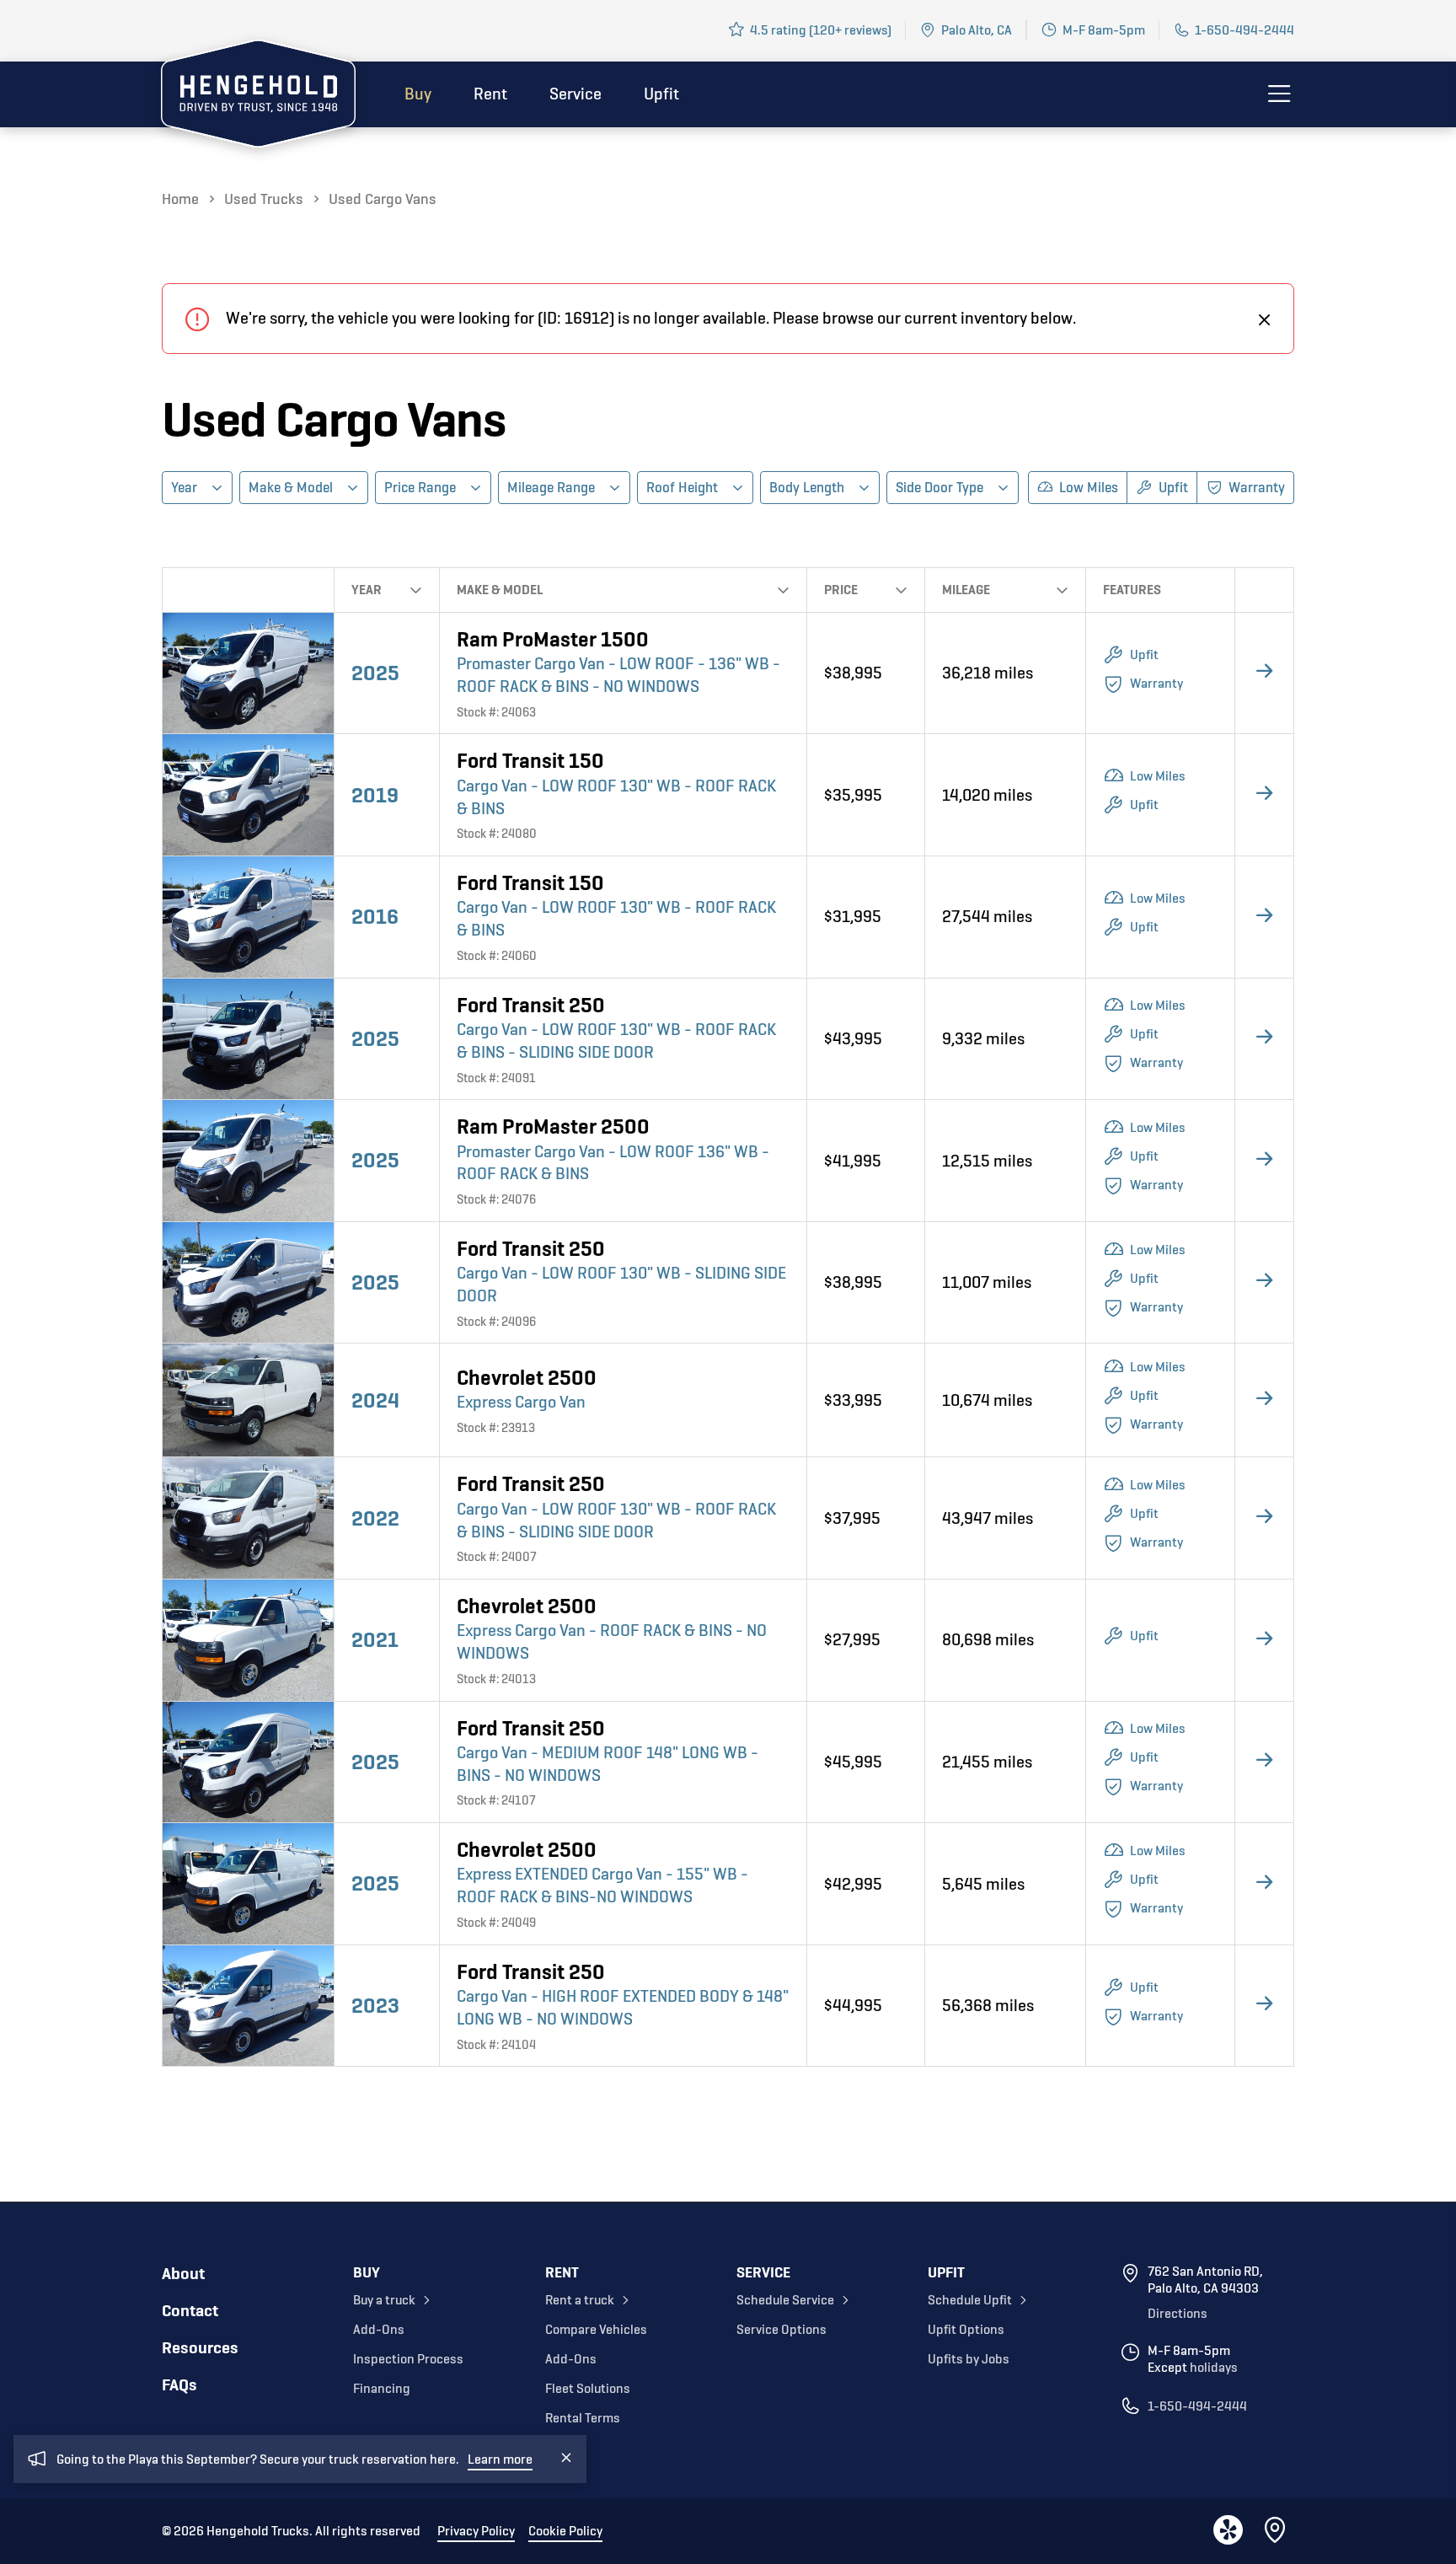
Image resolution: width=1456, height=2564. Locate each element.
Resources (200, 2348)
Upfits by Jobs (969, 2359)
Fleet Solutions (588, 2389)
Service (575, 94)
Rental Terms (583, 2418)
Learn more (500, 2459)
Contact (190, 2311)
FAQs (179, 2385)
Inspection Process (408, 2359)
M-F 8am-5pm (1104, 30)
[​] (1265, 319)
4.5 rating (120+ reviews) (821, 30)
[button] (197, 488)
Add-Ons (379, 2330)
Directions (1178, 2314)
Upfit (661, 94)
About (183, 2274)
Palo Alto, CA (977, 30)
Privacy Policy (476, 2531)
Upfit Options (966, 2330)
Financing (382, 2389)
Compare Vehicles (596, 2330)
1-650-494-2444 (1245, 30)
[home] (258, 97)
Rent (490, 94)
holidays (1214, 2368)
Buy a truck (384, 2300)
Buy (418, 94)
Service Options (782, 2330)
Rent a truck (580, 2300)
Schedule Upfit (970, 2300)
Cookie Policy (565, 2531)
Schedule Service (785, 2300)
